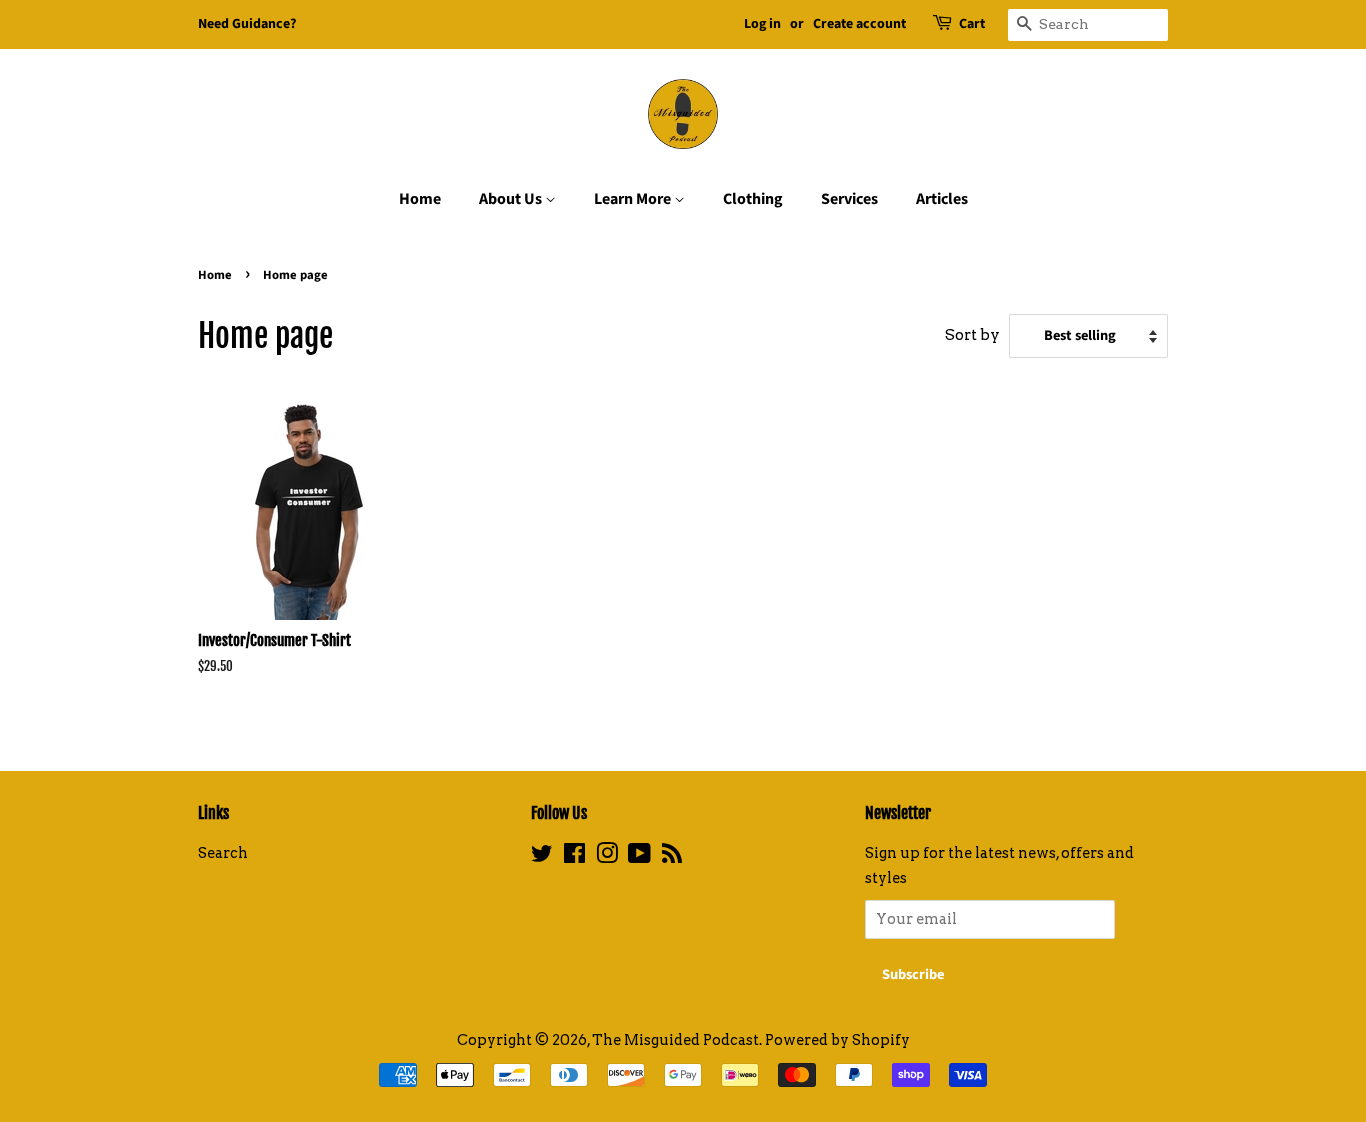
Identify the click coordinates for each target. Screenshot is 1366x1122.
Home (420, 199)
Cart (972, 24)
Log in (762, 24)
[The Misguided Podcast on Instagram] (607, 857)
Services (849, 199)
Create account (859, 24)
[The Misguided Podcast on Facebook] (574, 857)
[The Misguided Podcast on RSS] (672, 857)
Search (223, 853)
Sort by (972, 334)
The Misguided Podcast (675, 1040)
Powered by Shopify (837, 1040)
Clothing (753, 199)
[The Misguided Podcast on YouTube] (639, 857)
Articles (942, 199)
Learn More (634, 199)
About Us (512, 199)
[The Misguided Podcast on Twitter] (542, 857)
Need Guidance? (247, 24)
